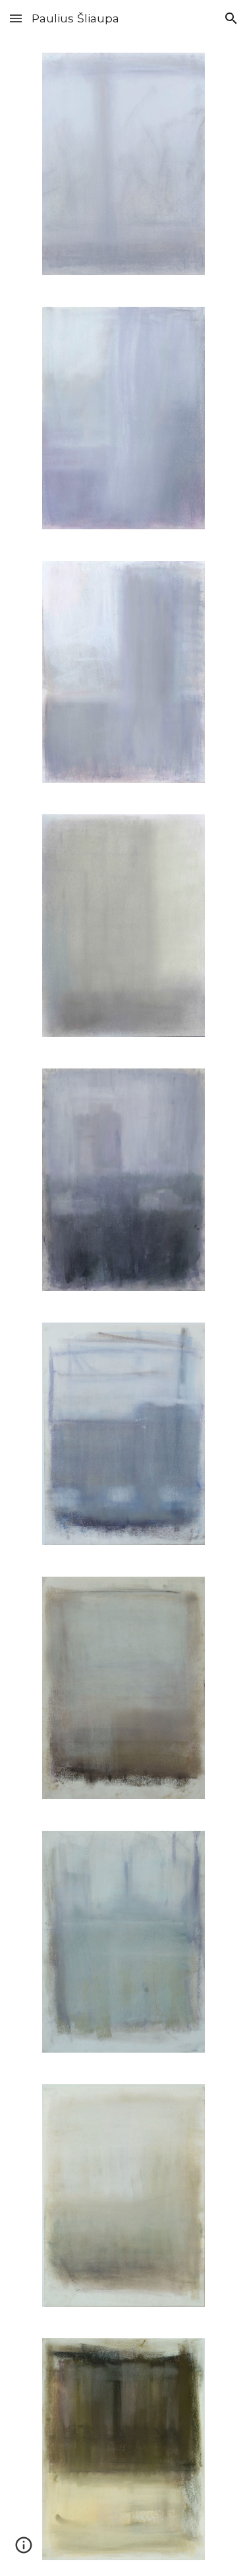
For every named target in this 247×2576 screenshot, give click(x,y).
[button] (16, 18)
